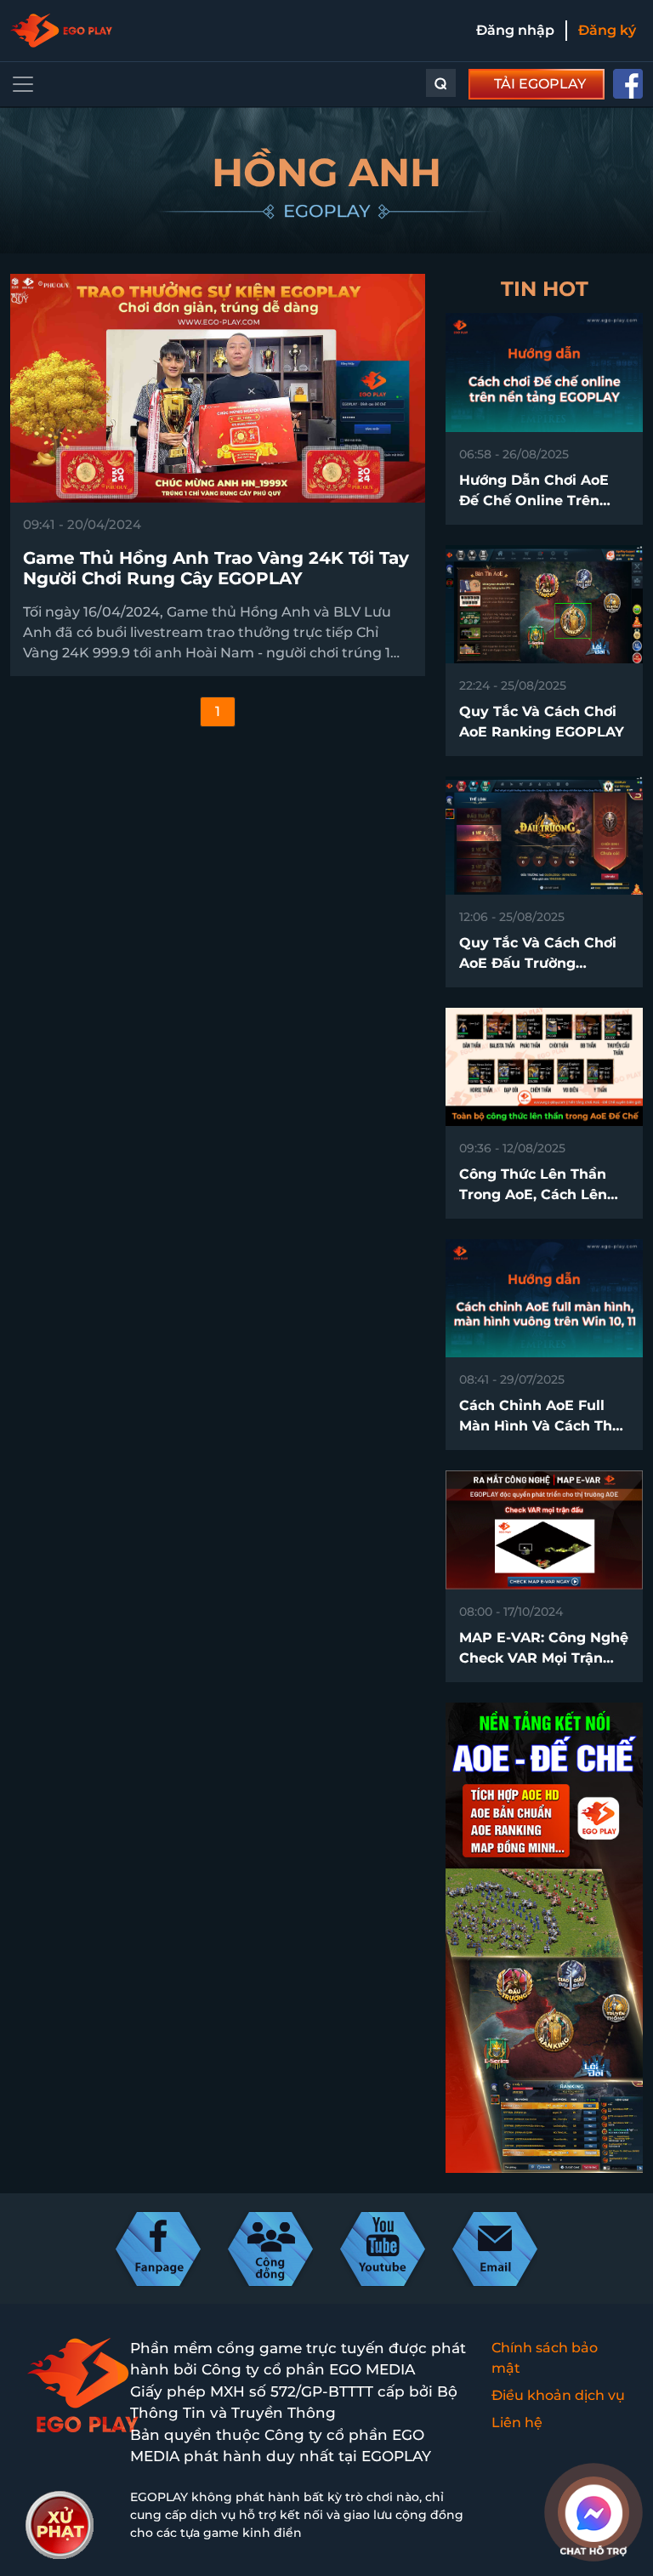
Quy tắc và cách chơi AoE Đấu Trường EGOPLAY (538, 963)
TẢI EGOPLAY (540, 84)
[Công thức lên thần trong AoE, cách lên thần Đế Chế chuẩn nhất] (544, 1066)
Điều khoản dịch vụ (558, 2395)
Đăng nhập (515, 30)
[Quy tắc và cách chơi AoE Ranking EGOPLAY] (544, 603)
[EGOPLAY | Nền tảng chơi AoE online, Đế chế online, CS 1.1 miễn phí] (61, 31)
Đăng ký (607, 30)
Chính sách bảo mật (545, 2358)
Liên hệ (517, 2422)
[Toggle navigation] (23, 84)
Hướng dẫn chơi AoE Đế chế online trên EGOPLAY (534, 500)
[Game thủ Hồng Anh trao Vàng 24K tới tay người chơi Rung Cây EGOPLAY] (218, 387)
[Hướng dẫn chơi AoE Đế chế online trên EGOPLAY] (544, 371)
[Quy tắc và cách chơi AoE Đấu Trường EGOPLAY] (544, 835)
